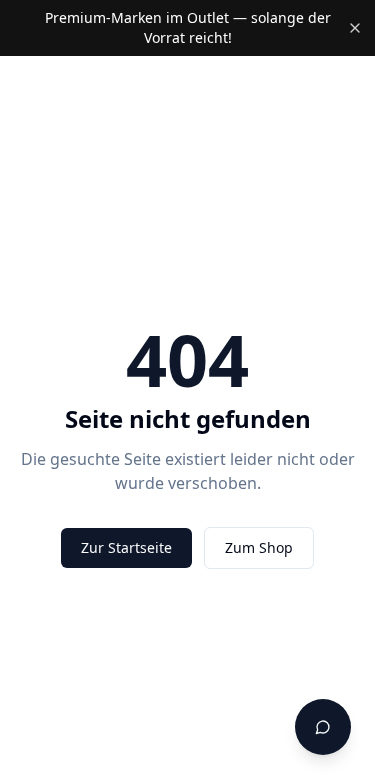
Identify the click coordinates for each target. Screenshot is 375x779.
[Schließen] (355, 28)
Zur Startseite (126, 547)
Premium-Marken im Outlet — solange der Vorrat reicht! (188, 27)
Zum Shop (259, 547)
